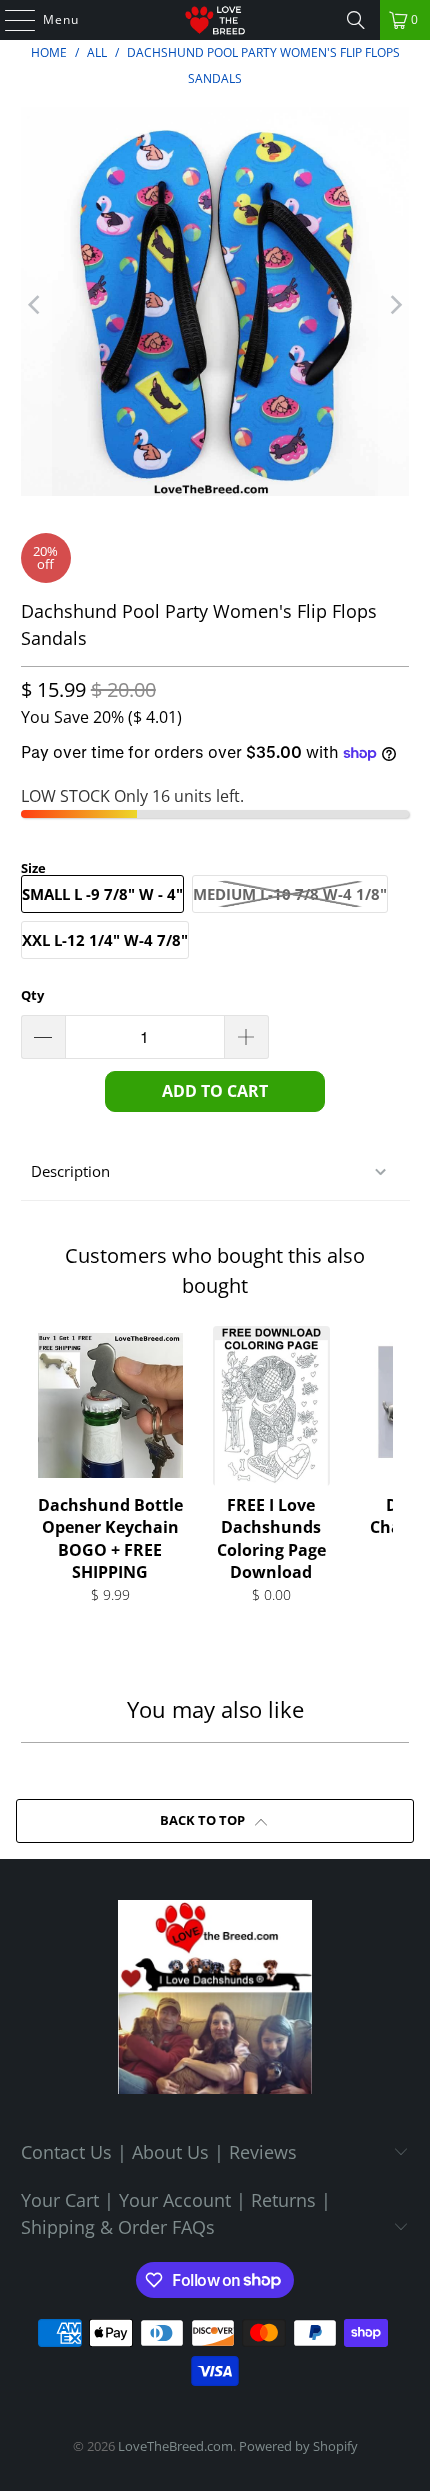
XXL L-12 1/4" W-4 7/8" (105, 940)
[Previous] (36, 305)
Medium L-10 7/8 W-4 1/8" (290, 894)
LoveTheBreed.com (175, 2446)
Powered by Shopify (298, 2446)
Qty (32, 995)
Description (70, 1171)
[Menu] (10, 20)
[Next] (394, 305)
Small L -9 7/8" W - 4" (102, 894)
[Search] (356, 20)
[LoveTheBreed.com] (215, 20)
